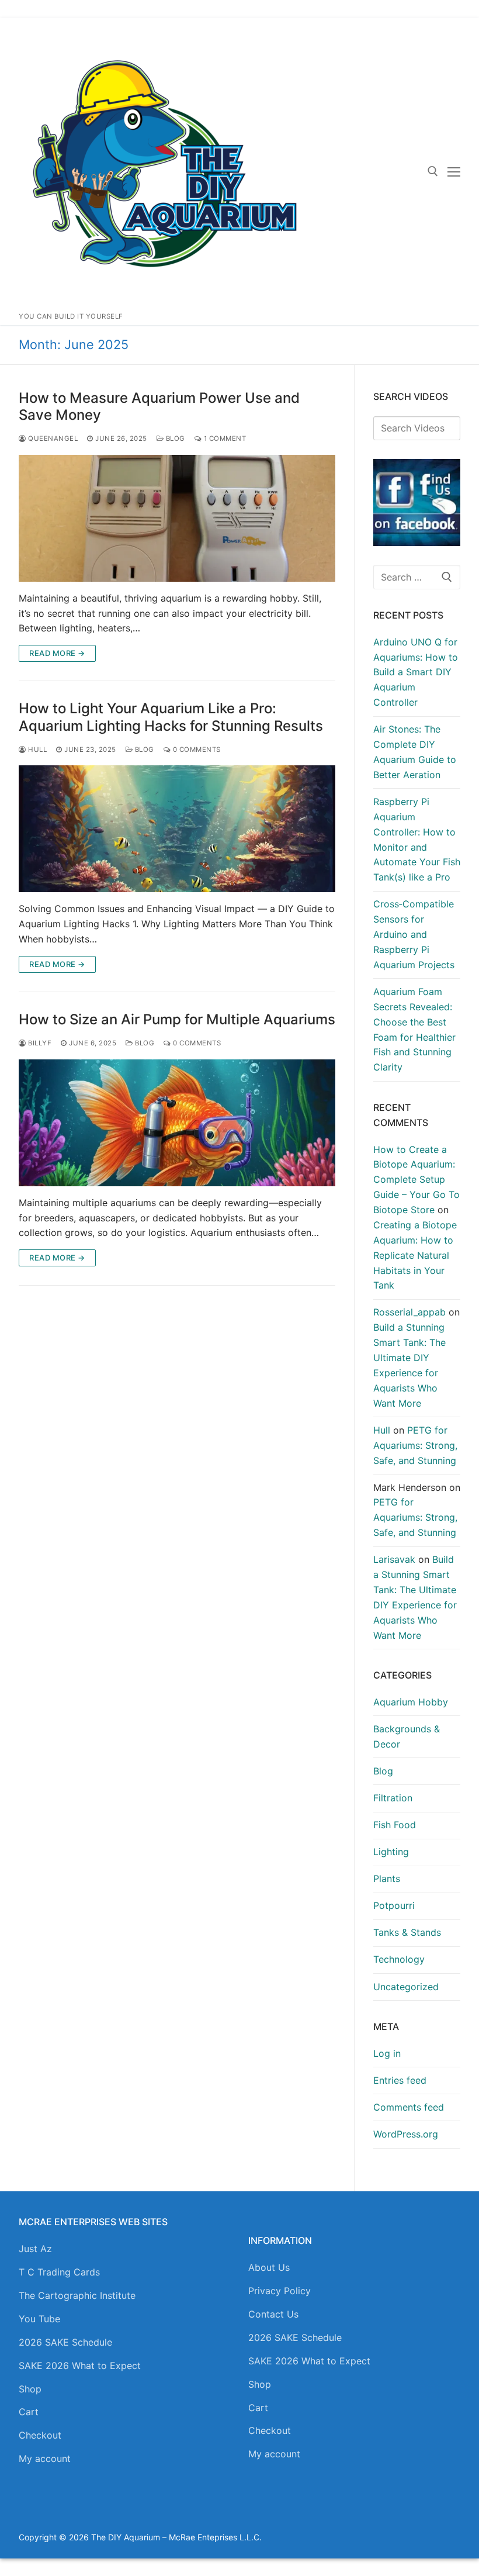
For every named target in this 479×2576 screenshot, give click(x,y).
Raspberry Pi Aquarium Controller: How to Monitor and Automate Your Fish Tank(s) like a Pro (417, 839)
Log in (387, 2053)
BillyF (39, 1043)
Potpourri (394, 1905)
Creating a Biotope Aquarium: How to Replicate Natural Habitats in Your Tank (415, 1255)
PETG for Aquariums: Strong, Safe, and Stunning (415, 1445)
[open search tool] (433, 171)
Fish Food (395, 1825)
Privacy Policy (280, 2291)
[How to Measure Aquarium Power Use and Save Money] (177, 518)
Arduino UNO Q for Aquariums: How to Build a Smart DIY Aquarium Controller (416, 672)
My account (45, 2458)
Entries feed (400, 2080)
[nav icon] (454, 171)
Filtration (393, 1798)
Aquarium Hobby (411, 1702)
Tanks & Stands (407, 1932)
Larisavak (394, 1559)
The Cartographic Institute (77, 2295)
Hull (37, 750)
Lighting (391, 1852)
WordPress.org (406, 2134)
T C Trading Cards (59, 2272)
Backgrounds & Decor (407, 1736)
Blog (174, 438)
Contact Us (273, 2314)
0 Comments (196, 750)
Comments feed (409, 2107)
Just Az (35, 2249)
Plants (387, 1879)
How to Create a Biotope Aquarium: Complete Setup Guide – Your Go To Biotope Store (416, 1180)
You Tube (39, 2319)
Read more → (57, 653)
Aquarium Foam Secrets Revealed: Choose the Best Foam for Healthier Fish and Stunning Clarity (414, 1029)
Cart (29, 2412)
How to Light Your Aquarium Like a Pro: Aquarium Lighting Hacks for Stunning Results (171, 717)
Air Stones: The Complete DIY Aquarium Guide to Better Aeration (415, 752)
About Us (269, 2267)
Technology (399, 1959)
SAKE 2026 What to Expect (80, 2366)
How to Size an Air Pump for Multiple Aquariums (177, 1019)
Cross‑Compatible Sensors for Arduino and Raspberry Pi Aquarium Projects (414, 934)
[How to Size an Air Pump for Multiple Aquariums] (177, 1123)
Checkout (40, 2435)
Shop (30, 2389)
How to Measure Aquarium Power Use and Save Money (159, 406)
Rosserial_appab (409, 1312)
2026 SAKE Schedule (65, 2342)
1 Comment (224, 438)
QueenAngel (52, 438)
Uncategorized (406, 1987)
